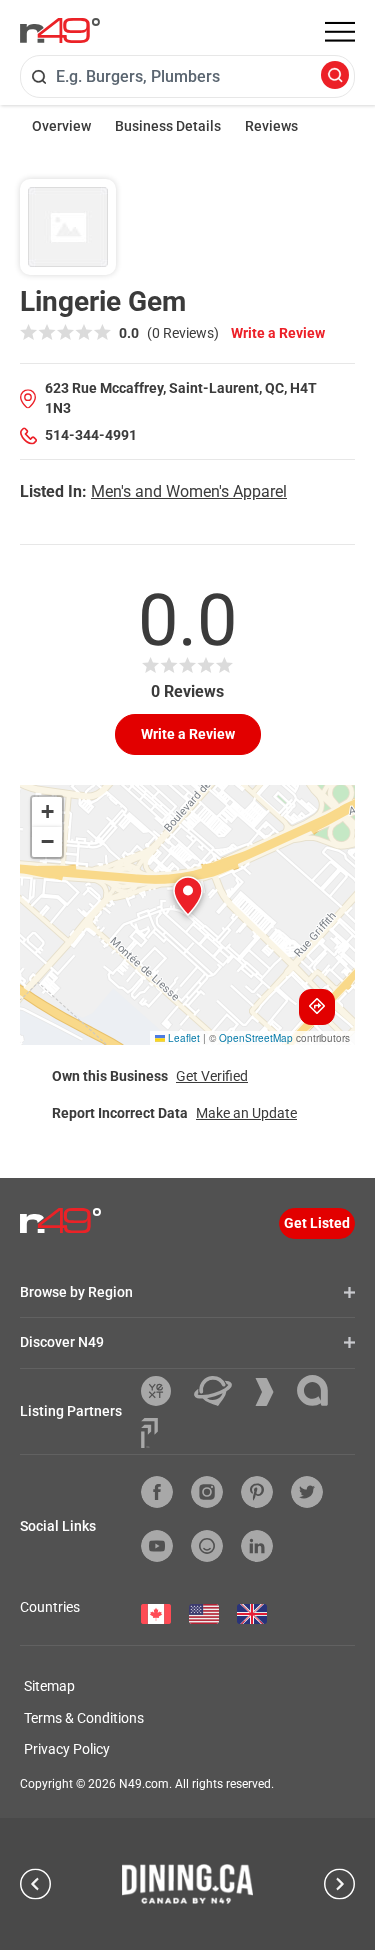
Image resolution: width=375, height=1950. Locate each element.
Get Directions (317, 1007)
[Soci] (149, 1433)
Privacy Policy (67, 1749)
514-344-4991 (91, 435)
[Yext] (163, 1391)
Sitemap (49, 1686)
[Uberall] (220, 1391)
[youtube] (157, 1546)
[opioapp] (207, 1546)
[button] (188, 896)
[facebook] (157, 1492)
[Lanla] (320, 1390)
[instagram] (207, 1492)
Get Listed (317, 1223)
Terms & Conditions (84, 1718)
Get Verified (212, 1076)
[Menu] (340, 32)
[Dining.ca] (188, 1884)
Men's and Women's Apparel (189, 491)
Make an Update (246, 1113)
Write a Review (278, 333)
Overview (61, 126)
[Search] (335, 76)
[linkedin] (257, 1546)
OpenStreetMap (256, 1038)
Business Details (168, 126)
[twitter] (307, 1492)
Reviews (271, 126)
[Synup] (272, 1392)
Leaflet (182, 1038)
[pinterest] (257, 1492)
